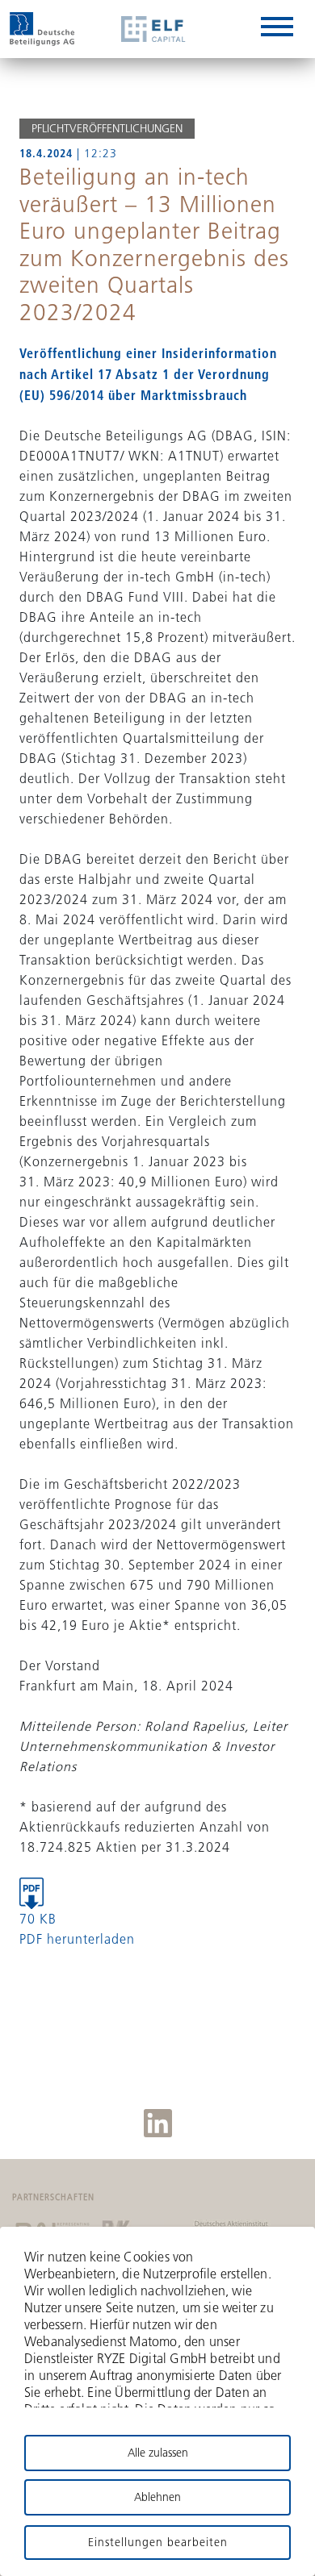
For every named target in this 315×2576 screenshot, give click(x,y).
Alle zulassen (158, 2453)
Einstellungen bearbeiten (158, 2542)
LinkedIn (158, 2123)
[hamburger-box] (277, 29)
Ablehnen (157, 2497)
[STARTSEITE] (42, 29)
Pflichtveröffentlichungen (107, 128)
